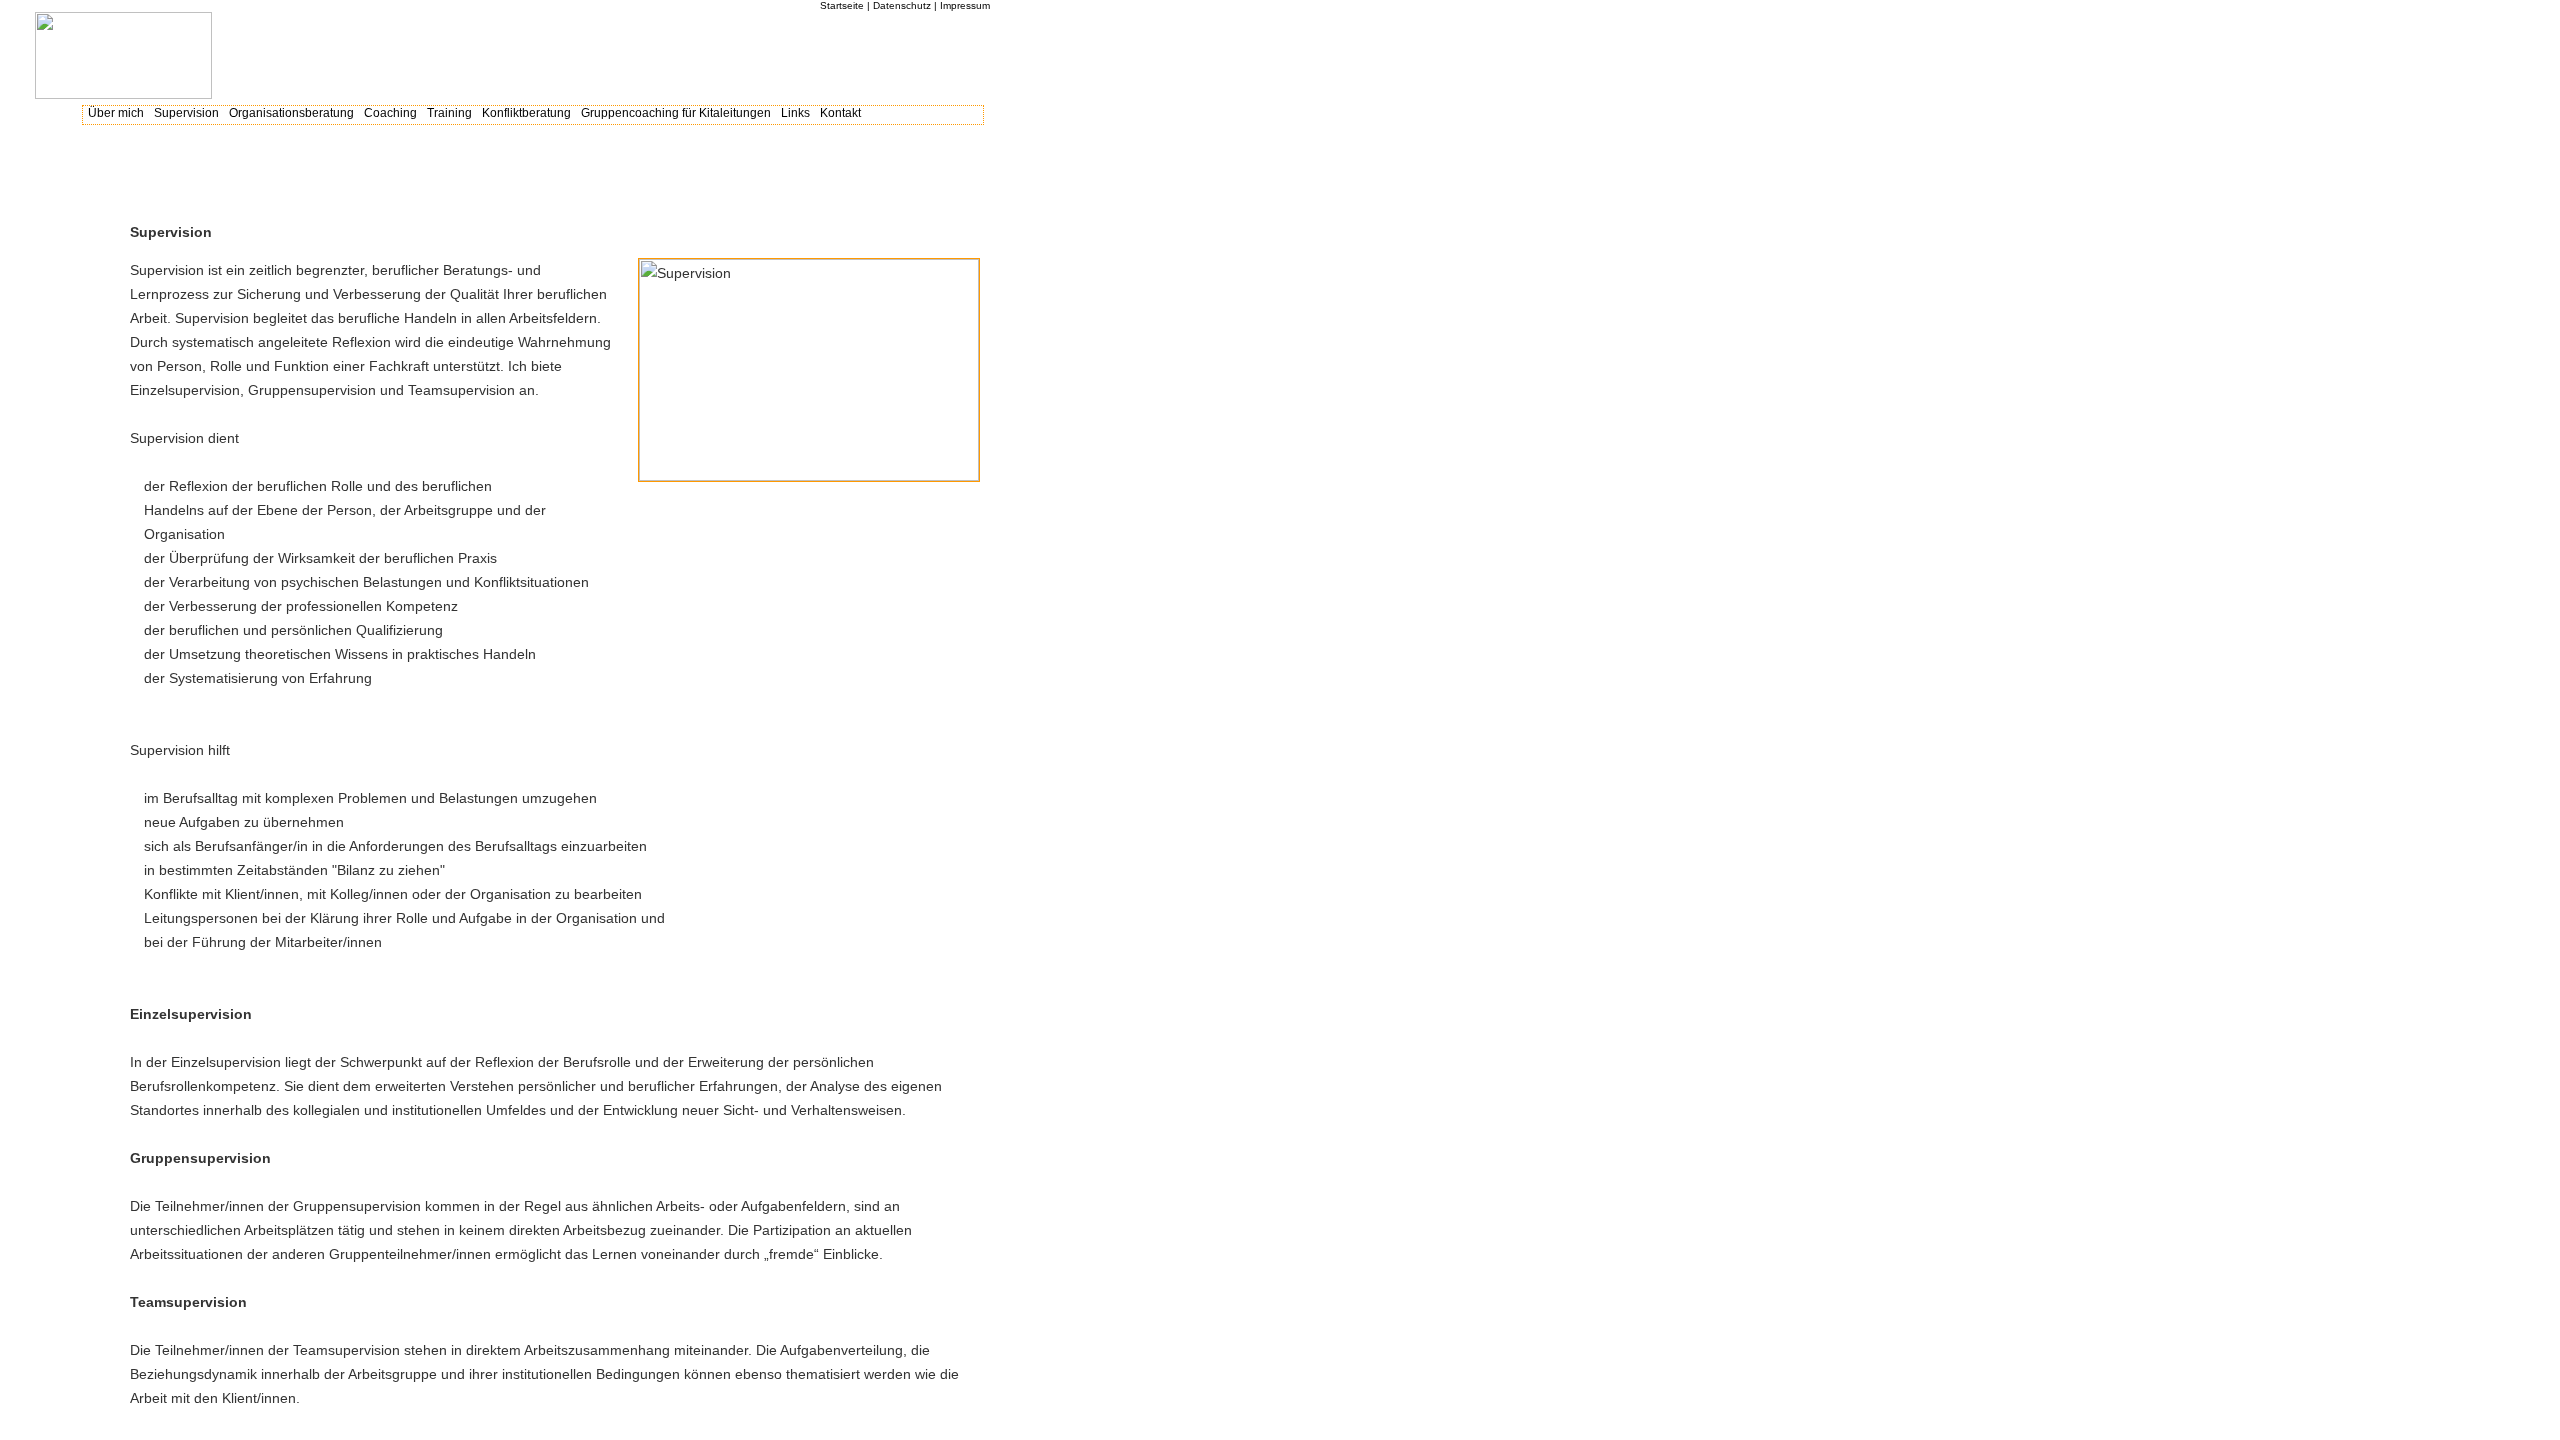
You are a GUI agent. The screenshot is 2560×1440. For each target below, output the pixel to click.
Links (795, 113)
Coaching (390, 113)
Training (449, 113)
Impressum (965, 5)
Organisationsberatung (291, 113)
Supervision (186, 113)
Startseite (842, 5)
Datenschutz (902, 5)
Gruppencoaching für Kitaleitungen (676, 113)
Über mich (116, 113)
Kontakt (840, 113)
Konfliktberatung (526, 113)
